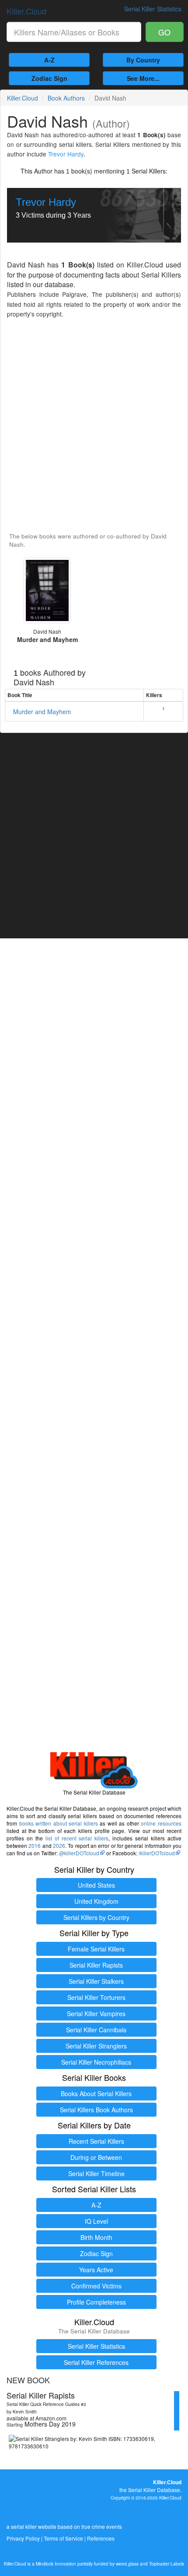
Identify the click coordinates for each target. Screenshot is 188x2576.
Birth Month (96, 2237)
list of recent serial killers (77, 1838)
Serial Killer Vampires (96, 2014)
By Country (143, 60)
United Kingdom (96, 1901)
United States (96, 1885)
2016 (35, 1845)
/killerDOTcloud (157, 1853)
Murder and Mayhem (42, 712)
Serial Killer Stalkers (96, 1981)
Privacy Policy (23, 2538)
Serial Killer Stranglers (96, 2046)
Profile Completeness (96, 2302)
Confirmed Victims (96, 2286)
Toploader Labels (167, 2564)
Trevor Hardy (66, 154)
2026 (59, 1845)
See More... (143, 78)
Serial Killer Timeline (96, 2173)
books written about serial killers (59, 1823)
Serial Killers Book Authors (96, 2110)
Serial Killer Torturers (96, 1997)
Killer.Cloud (26, 11)
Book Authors (66, 98)
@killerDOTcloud (79, 1853)
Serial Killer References (96, 2362)
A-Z (49, 60)
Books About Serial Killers (96, 2093)
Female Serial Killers (96, 1949)
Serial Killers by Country (96, 1917)
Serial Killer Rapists (96, 1965)
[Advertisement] (94, 426)
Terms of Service (63, 2538)
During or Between (96, 2157)
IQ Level (96, 2221)
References (101, 2538)
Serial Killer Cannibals (96, 2030)
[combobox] (74, 32)
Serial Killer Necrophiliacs (96, 2062)
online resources (161, 1823)
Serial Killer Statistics (96, 2346)
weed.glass (127, 2564)
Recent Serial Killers (96, 2141)
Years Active (96, 2270)
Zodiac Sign (49, 78)
